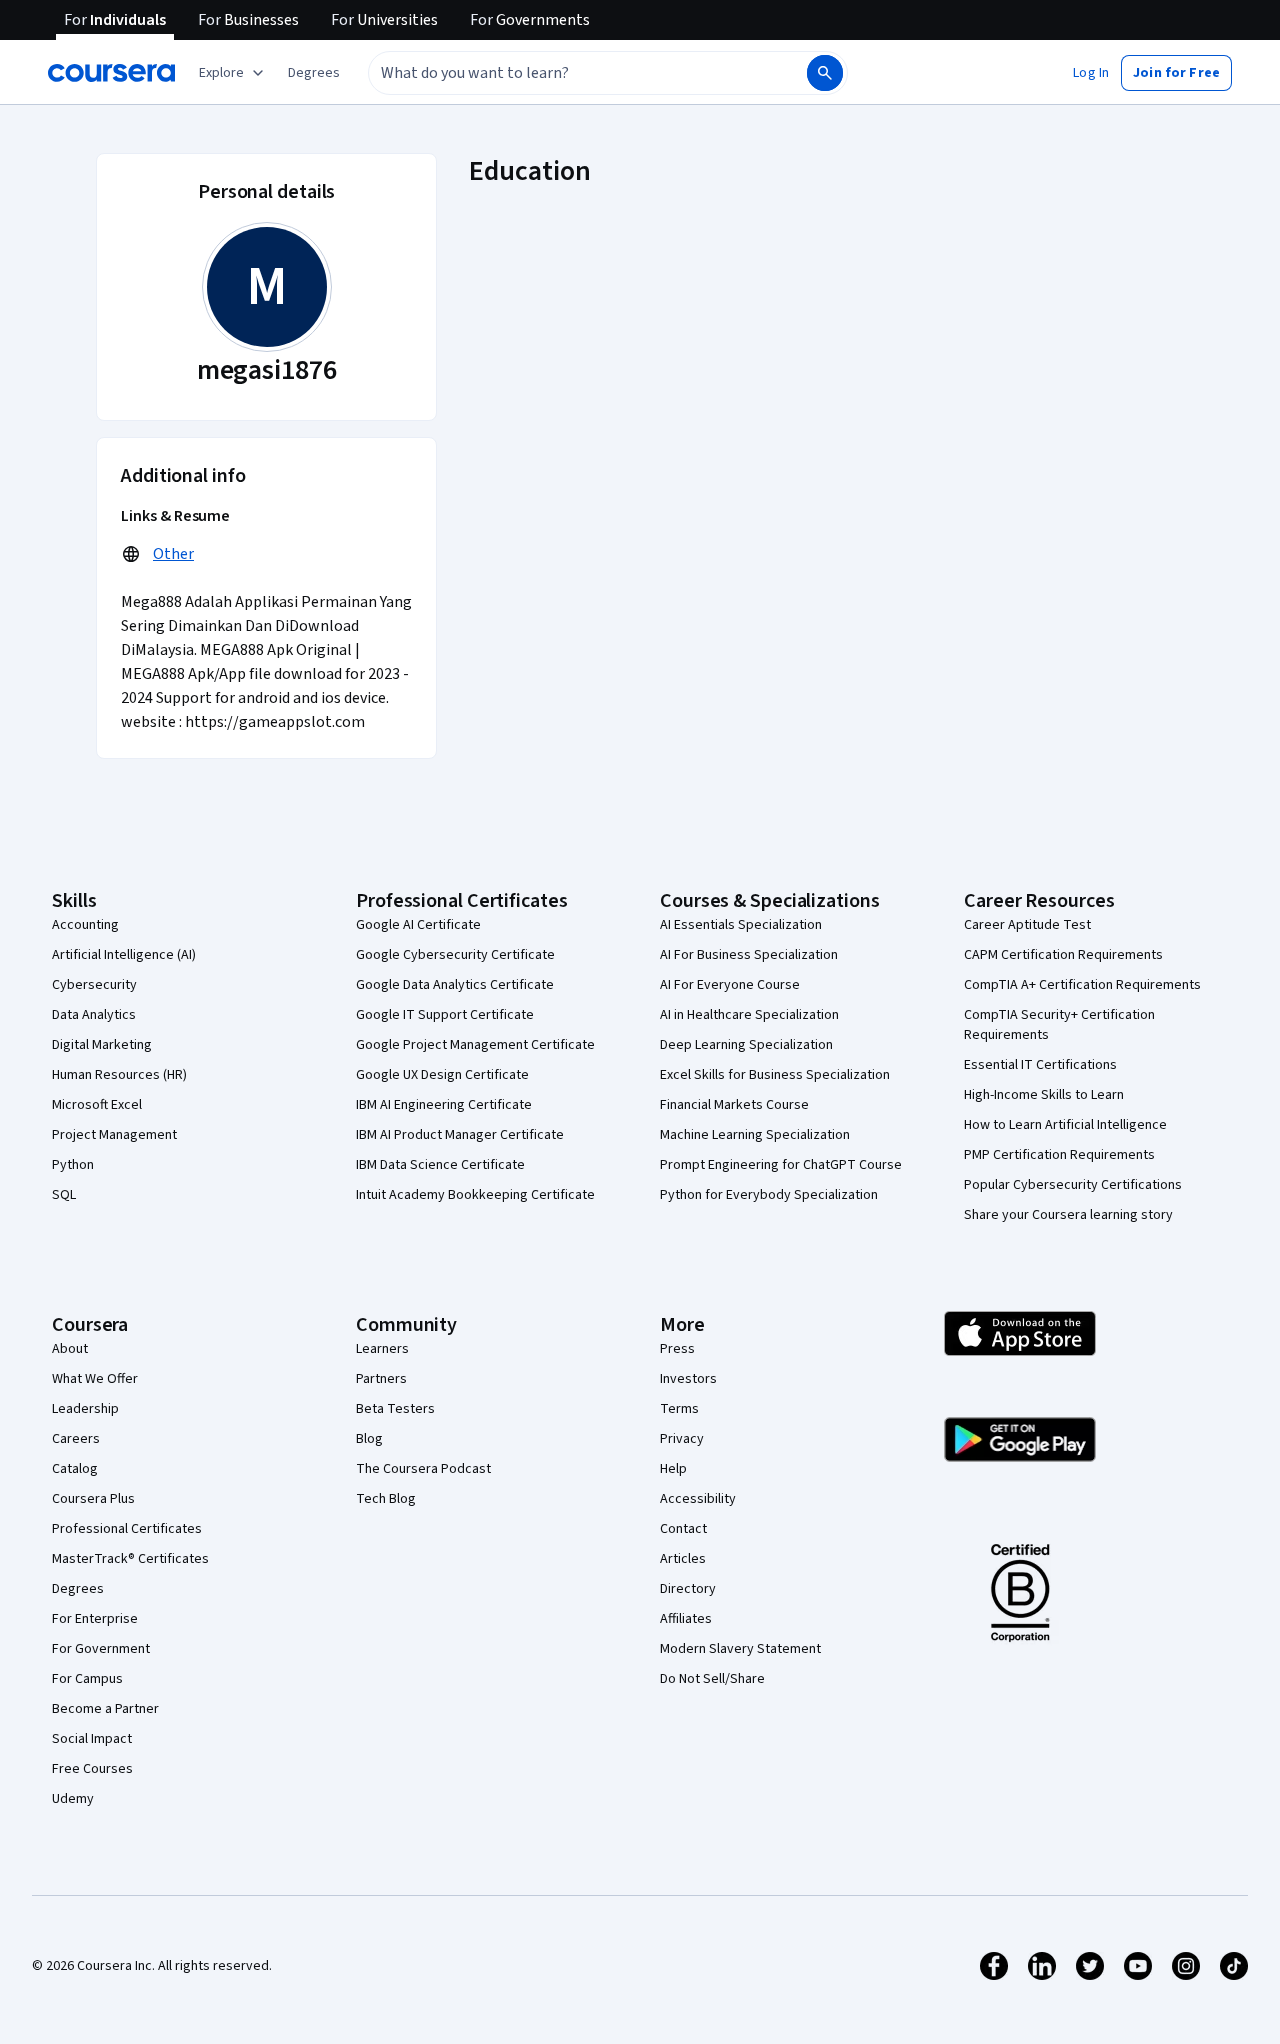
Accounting (85, 925)
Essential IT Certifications (1040, 1065)
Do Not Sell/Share (712, 1679)
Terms (679, 1409)
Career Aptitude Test (1027, 925)
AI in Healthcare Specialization (749, 1015)
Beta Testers (395, 1409)
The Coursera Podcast (423, 1469)
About (70, 1349)
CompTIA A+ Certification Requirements (1082, 985)
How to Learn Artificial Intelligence (1065, 1125)
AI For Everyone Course (730, 985)
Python (73, 1165)
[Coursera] (111, 73)
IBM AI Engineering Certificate (444, 1105)
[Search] (825, 73)
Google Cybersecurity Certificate (455, 955)
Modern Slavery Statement (740, 1649)
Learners (382, 1349)
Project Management (114, 1135)
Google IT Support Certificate (445, 1015)
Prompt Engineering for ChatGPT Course (781, 1165)
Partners (381, 1379)
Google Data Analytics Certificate (455, 985)
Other (173, 554)
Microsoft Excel (97, 1105)
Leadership (85, 1409)
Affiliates (686, 1619)
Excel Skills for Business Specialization (775, 1075)
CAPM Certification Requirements (1063, 955)
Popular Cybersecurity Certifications (1073, 1185)
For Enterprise (95, 1619)
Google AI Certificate (418, 925)
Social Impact (92, 1739)
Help (673, 1469)
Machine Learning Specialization (755, 1135)
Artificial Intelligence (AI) (124, 955)
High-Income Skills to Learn (1044, 1095)
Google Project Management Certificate (475, 1045)
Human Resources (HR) (119, 1075)
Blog (369, 1439)
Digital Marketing (102, 1045)
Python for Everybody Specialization (769, 1195)
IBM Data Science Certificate (440, 1165)
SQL (64, 1195)
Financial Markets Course (734, 1105)
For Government (101, 1649)
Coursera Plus (93, 1499)
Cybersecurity (94, 985)
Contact (683, 1529)
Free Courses (92, 1769)
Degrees (78, 1589)
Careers (76, 1439)
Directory (688, 1589)
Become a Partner (105, 1709)
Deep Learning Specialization (746, 1045)
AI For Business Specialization (749, 955)
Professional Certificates (127, 1529)
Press (677, 1349)
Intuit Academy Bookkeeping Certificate (475, 1195)
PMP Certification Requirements (1059, 1155)
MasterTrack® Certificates (130, 1559)
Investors (688, 1379)
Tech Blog (386, 1499)
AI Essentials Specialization (741, 925)
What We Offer (95, 1379)
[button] (314, 73)
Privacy (682, 1439)
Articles (683, 1559)
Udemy (73, 1799)
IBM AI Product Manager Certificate (460, 1135)
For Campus (87, 1679)
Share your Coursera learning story (1068, 1215)
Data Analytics (94, 1015)
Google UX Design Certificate (442, 1075)
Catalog (75, 1469)
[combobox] (566, 73)
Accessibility (698, 1499)
